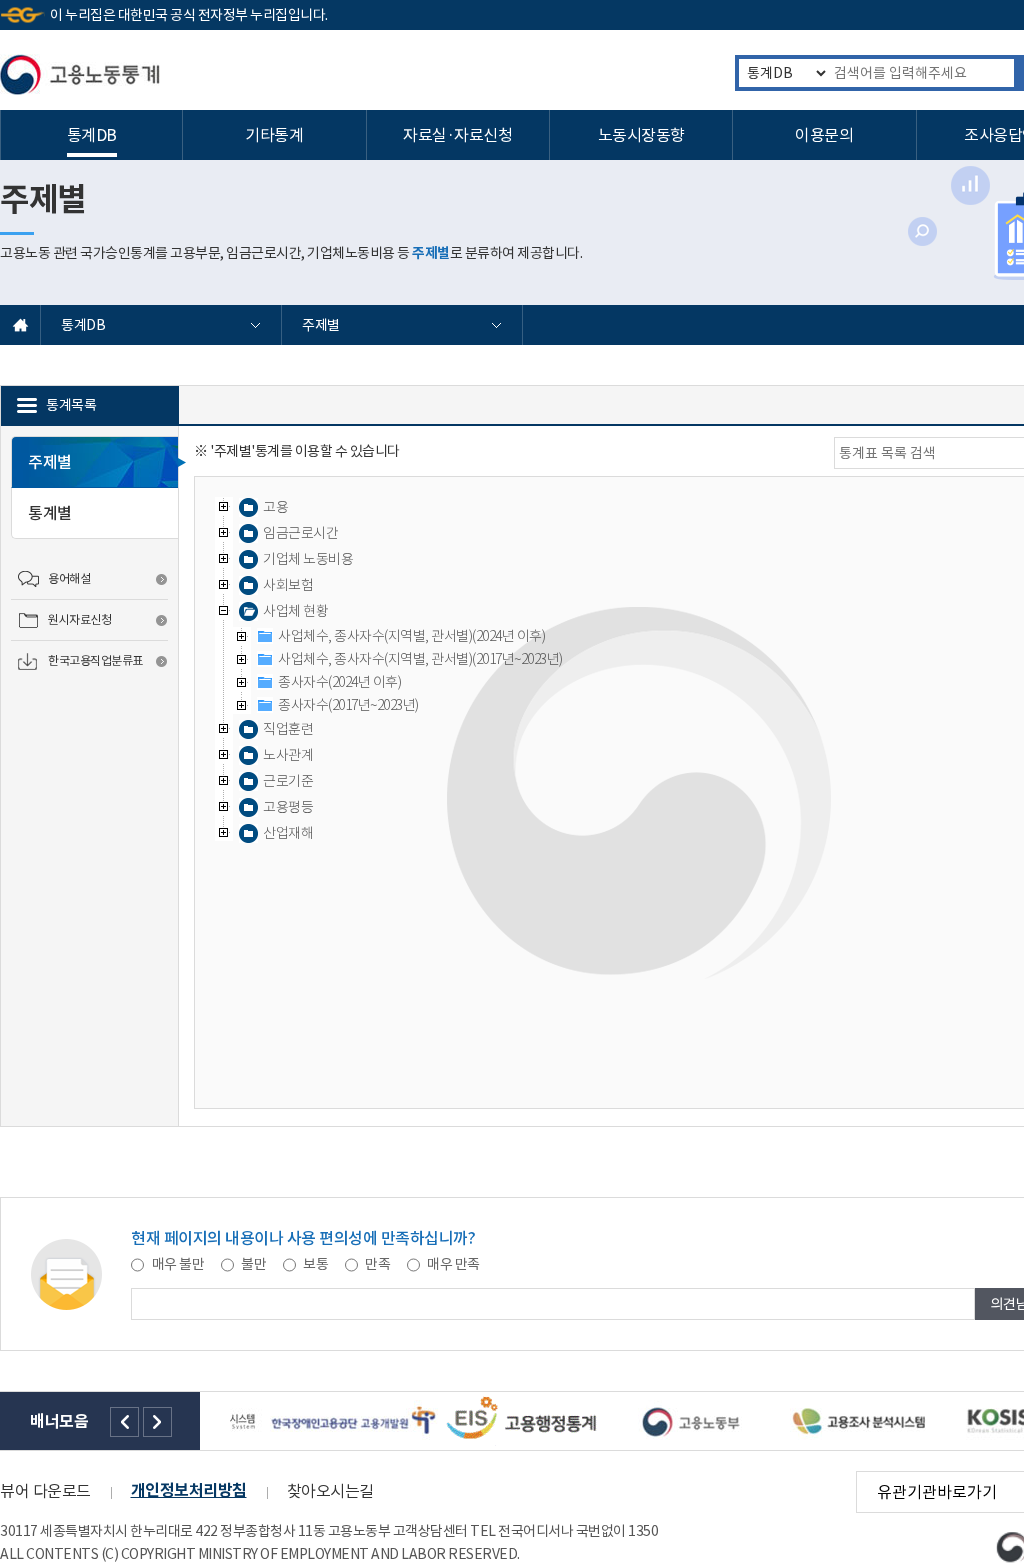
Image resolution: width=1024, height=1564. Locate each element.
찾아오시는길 (330, 1491)
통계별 (50, 513)
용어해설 (69, 578)
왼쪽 (124, 1422)
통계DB (84, 325)
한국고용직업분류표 (95, 660)
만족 (378, 1264)
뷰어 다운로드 (45, 1491)
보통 (316, 1264)
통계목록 (71, 405)
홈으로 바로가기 (20, 325)
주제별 (322, 325)
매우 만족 (452, 1264)
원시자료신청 (79, 619)
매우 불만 (178, 1264)
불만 (254, 1264)
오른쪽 (157, 1422)
